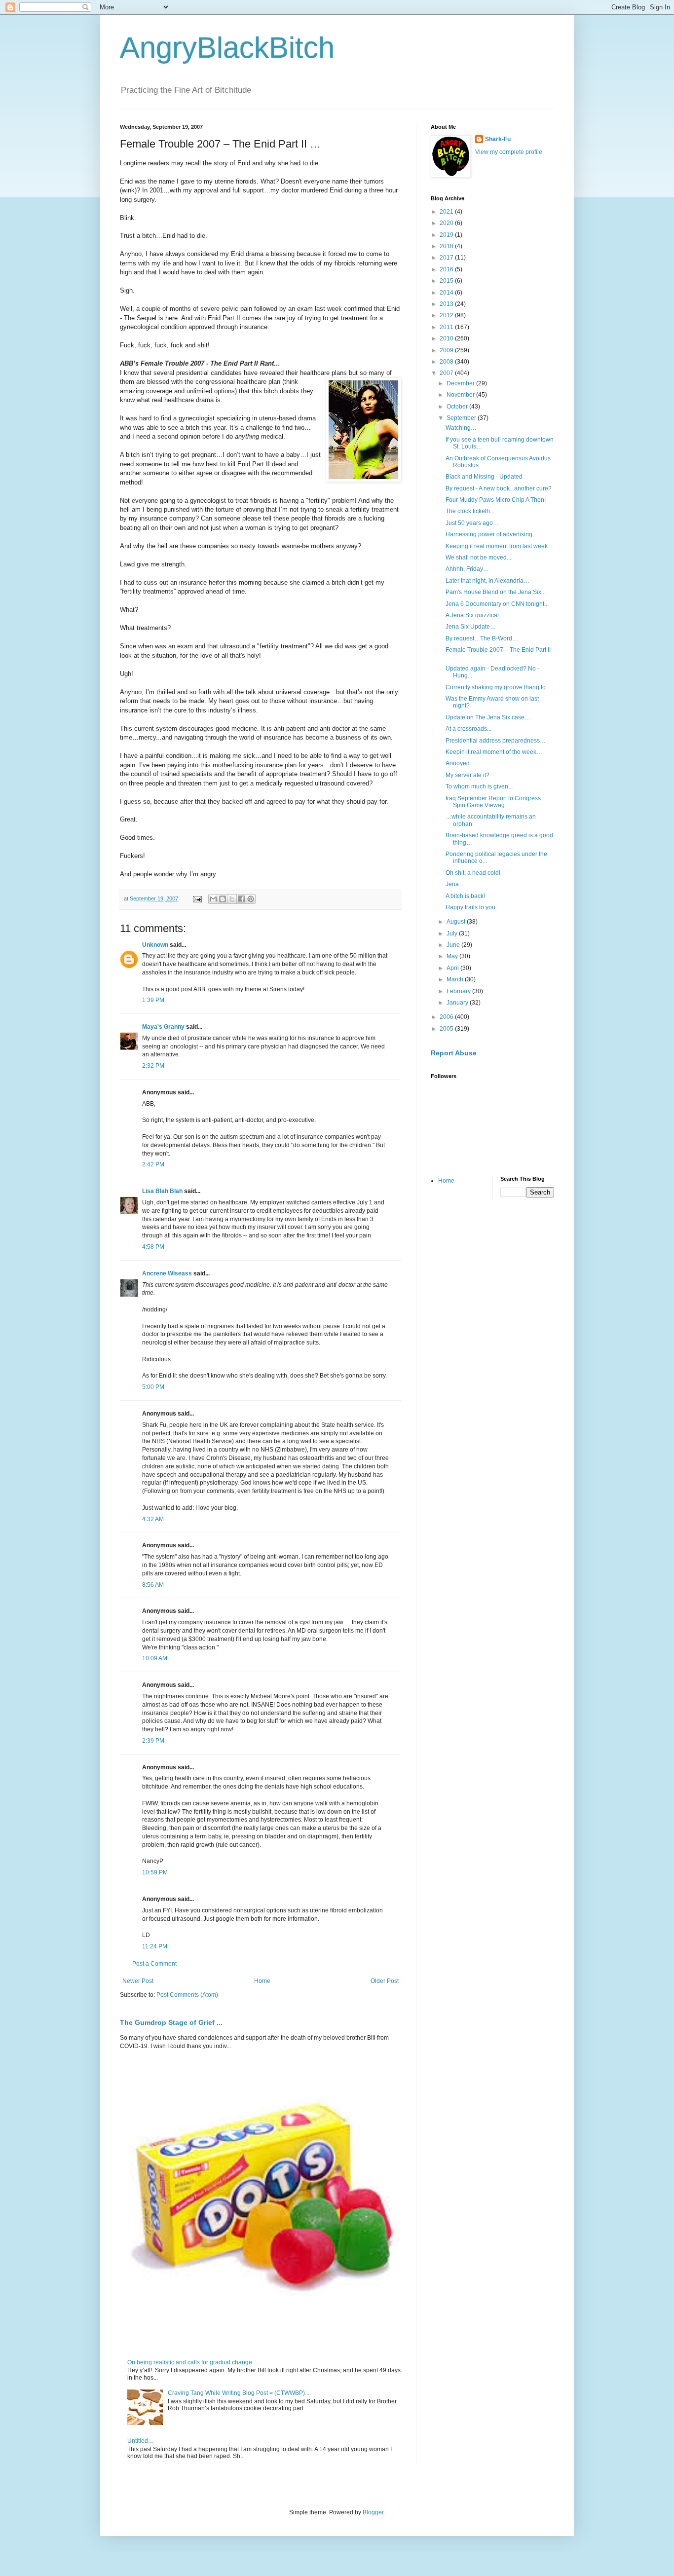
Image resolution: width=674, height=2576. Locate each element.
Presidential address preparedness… (496, 741)
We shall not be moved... (478, 558)
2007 (447, 373)
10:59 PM (155, 1872)
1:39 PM (153, 1000)
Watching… (461, 428)
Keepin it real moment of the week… (494, 752)
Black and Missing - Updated (484, 477)
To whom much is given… (480, 786)
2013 (447, 304)
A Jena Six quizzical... (474, 615)
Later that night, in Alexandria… (487, 581)
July (453, 933)
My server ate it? (468, 775)
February (459, 991)
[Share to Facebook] (241, 899)
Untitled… (141, 2441)
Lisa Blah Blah (162, 1191)
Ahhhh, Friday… (467, 569)
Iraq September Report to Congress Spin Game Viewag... (493, 802)
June (454, 945)
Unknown (155, 945)
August (457, 922)
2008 (447, 362)
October (458, 407)
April (453, 968)
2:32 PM (153, 1066)
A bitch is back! (465, 896)
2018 (447, 246)
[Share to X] (232, 899)
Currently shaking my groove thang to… (499, 687)
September (462, 418)
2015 (447, 281)
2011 (447, 327)
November (461, 395)
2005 (447, 1029)
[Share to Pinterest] (251, 899)
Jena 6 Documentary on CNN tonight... (497, 604)
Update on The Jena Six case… (488, 717)
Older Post (385, 1981)
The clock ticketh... (470, 511)
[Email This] (213, 899)
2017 (447, 258)
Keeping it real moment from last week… (500, 546)
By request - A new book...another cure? (499, 488)
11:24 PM (155, 1946)
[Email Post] (197, 898)
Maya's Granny (163, 1027)
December (461, 383)
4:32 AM (153, 1519)
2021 (447, 212)
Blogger (373, 2512)
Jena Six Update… (471, 627)
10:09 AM (155, 1658)
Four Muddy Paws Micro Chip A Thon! (496, 500)
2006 (447, 1017)
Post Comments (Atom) (187, 1995)
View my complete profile (509, 152)
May (453, 956)
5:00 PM (153, 1387)
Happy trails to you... (473, 907)
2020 (447, 223)
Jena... (454, 884)
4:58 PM (153, 1247)
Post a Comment (154, 1964)
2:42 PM (153, 1164)
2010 (447, 338)
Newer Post (138, 1981)
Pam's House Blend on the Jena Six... (496, 592)
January (458, 1003)
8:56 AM (153, 1585)
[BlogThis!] (223, 899)
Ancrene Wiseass (167, 1273)
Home (262, 1981)
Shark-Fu (498, 139)
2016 (447, 269)
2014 (447, 293)
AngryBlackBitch (227, 48)
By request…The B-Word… (482, 638)
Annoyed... (460, 763)
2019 (447, 235)
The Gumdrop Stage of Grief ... (171, 2022)
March (456, 979)
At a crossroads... (468, 729)
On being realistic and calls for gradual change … (193, 2362)
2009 (447, 350)
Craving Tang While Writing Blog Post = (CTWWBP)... (239, 2393)
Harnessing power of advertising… (492, 534)
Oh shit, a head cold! (473, 873)
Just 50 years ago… (472, 523)
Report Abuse (454, 1053)
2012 (447, 315)
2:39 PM (153, 1741)
